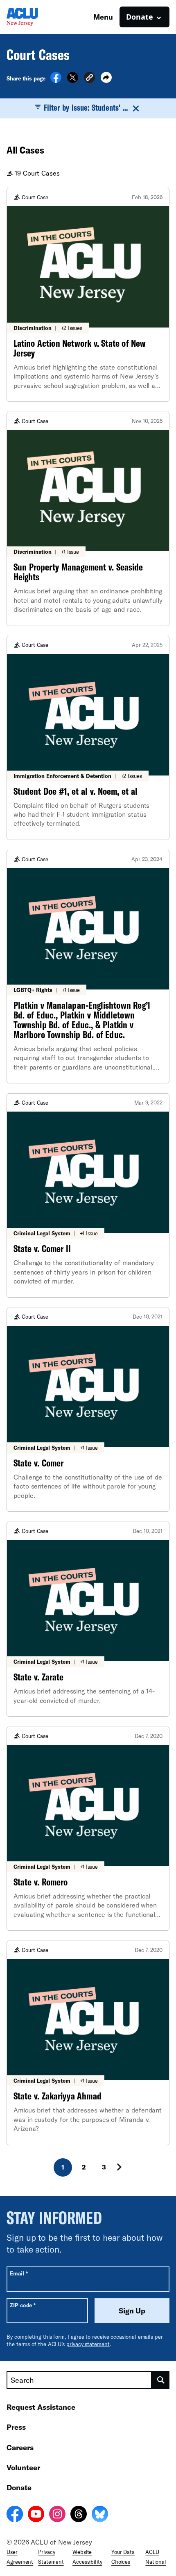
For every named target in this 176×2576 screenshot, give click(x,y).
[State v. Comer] (88, 1410)
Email (19, 2273)
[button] (89, 79)
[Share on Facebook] (56, 80)
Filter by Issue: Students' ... (86, 107)
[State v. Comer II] (88, 1195)
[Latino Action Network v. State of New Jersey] (88, 295)
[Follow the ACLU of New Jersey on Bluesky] (100, 2515)
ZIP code (23, 2305)
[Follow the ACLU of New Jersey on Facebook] (15, 2515)
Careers (20, 2447)
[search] (161, 2380)
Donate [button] (140, 17)
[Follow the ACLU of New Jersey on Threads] (79, 2515)
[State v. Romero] (88, 1829)
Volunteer (23, 2467)
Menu (103, 17)
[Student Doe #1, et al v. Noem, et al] (88, 738)
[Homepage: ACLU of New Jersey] (35, 17)
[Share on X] (73, 80)
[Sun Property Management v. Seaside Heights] (88, 519)
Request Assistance (41, 2407)
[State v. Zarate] (88, 1619)
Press (16, 2427)
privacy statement (88, 2344)
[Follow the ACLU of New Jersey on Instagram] (57, 2515)
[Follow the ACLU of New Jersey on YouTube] (36, 2515)
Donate (19, 2487)
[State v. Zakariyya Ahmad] (88, 2043)
